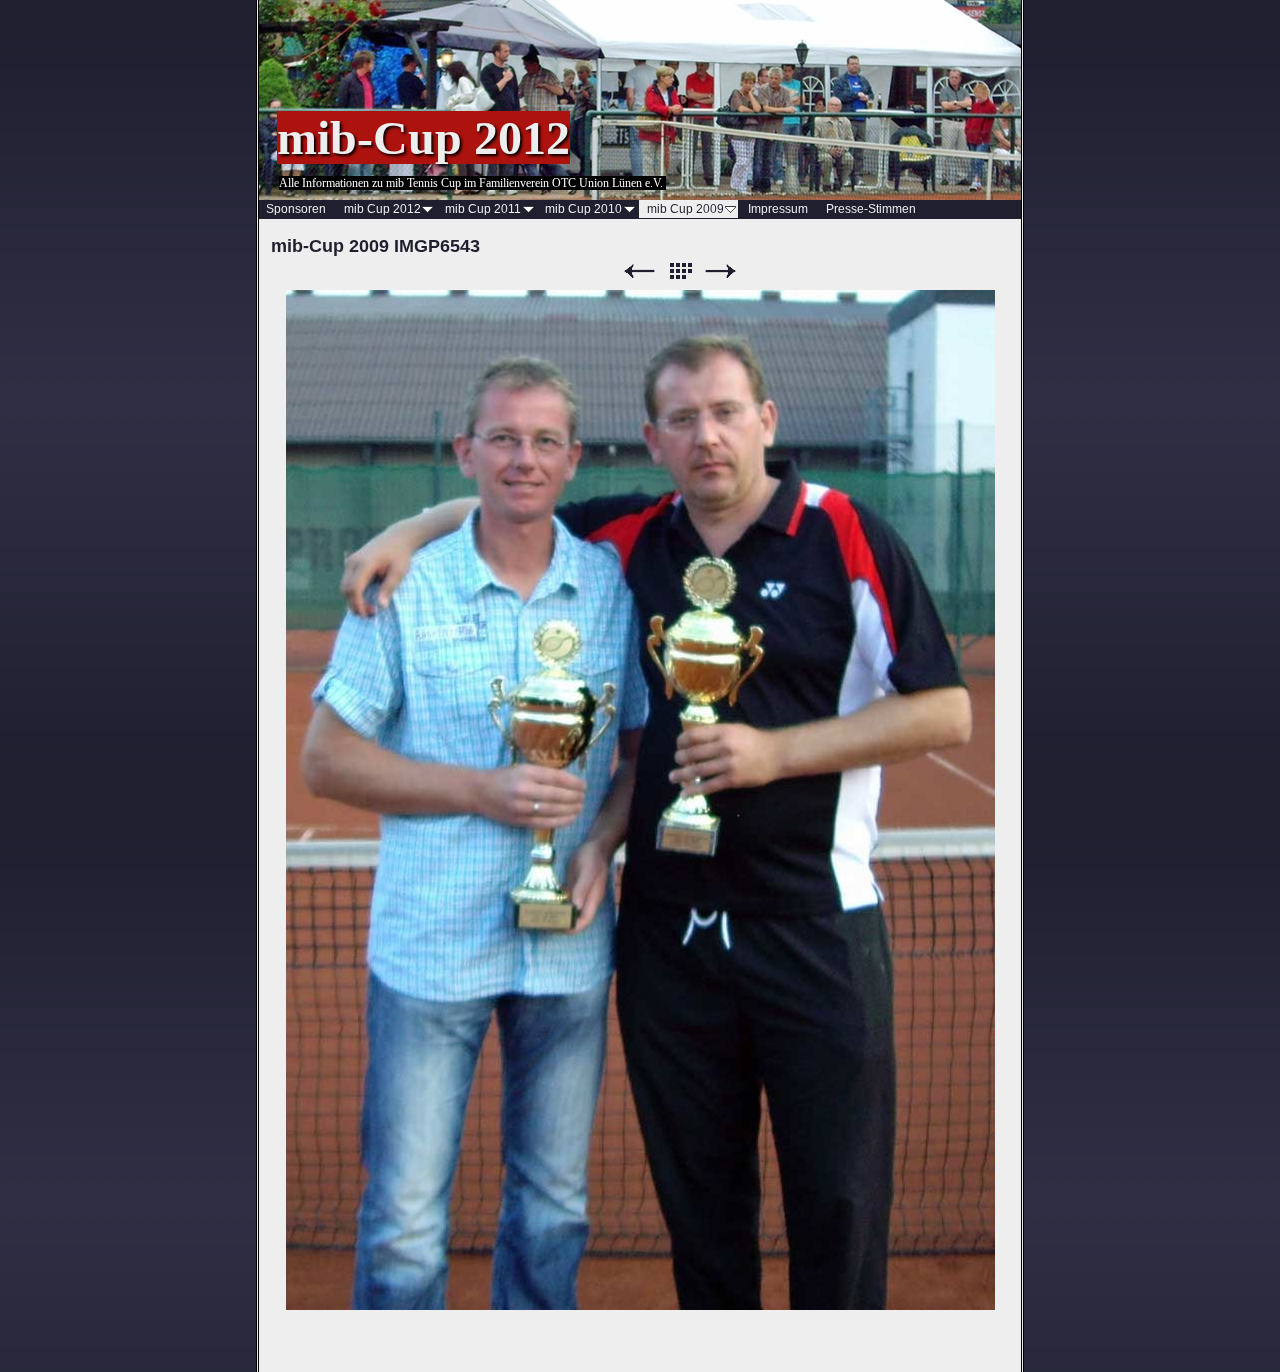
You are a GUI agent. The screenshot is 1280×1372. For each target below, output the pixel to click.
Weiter (721, 271)
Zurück (639, 271)
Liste (680, 271)
